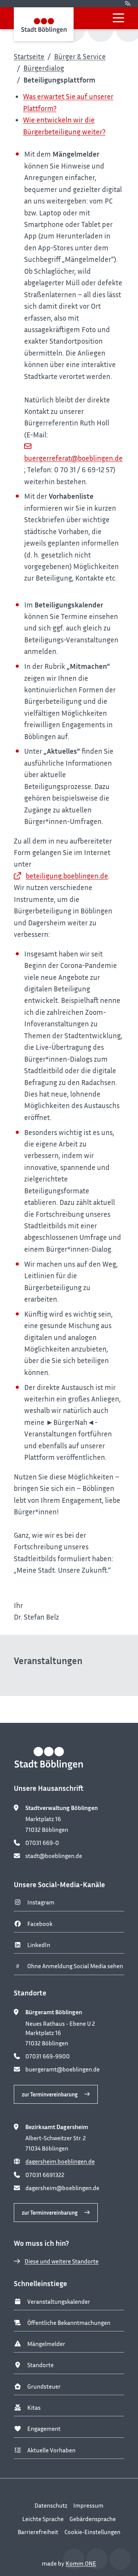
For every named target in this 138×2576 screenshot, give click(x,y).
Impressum (88, 2505)
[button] (118, 18)
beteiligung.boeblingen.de (67, 876)
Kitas (34, 2407)
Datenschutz (51, 2505)
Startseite (29, 56)
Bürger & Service (80, 56)
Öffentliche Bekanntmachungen (69, 2323)
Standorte (40, 2365)
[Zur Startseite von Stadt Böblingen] (44, 24)
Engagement (44, 2429)
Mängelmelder (46, 2344)
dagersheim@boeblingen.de (62, 2188)
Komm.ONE (81, 2563)
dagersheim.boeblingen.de (60, 2161)
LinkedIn (39, 1945)
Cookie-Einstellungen (92, 2532)
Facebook (40, 1924)
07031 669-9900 (48, 2056)
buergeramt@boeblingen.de (62, 2069)
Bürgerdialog (44, 68)
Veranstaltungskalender (59, 2301)
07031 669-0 (42, 1843)
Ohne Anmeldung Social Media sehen (75, 1966)
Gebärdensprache (93, 2519)
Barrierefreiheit (38, 2532)
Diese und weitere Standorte (62, 2261)
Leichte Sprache (43, 2519)
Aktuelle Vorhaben (51, 2450)
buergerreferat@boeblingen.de (73, 458)
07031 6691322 (45, 2175)
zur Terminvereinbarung (50, 2094)
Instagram (41, 1902)
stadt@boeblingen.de (54, 1856)
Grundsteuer (44, 2386)
